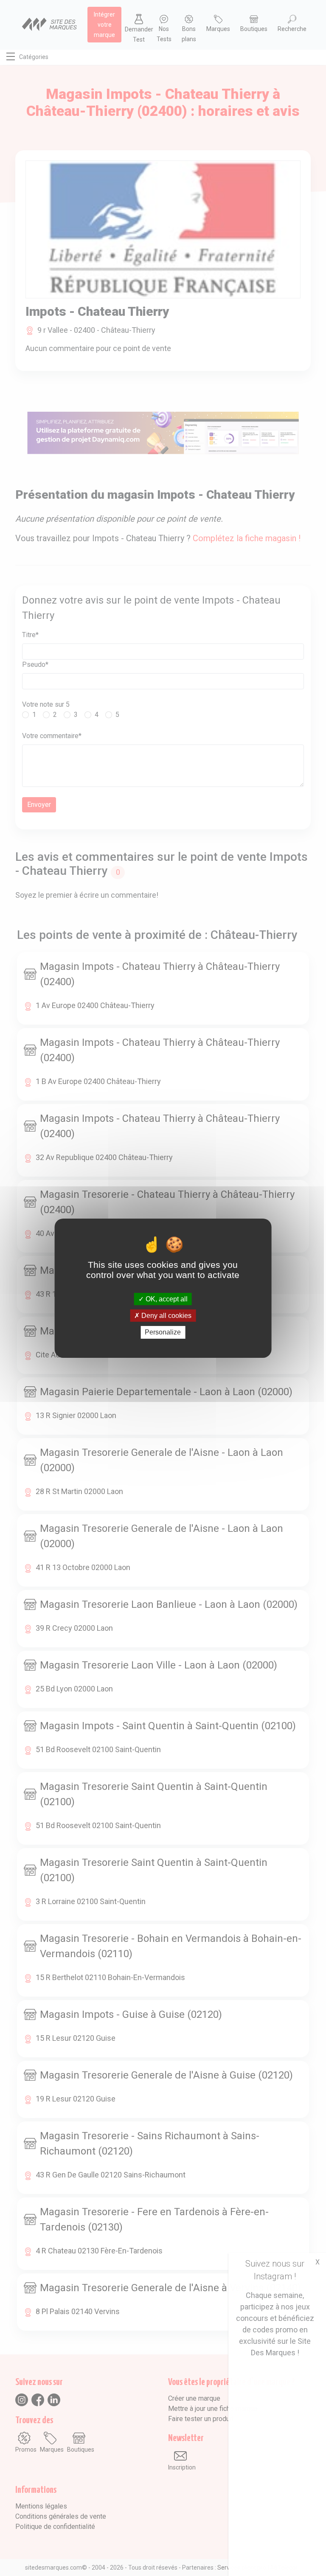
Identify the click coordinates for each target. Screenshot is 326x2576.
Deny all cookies (166, 1316)
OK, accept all (166, 1299)
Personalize (163, 1332)
